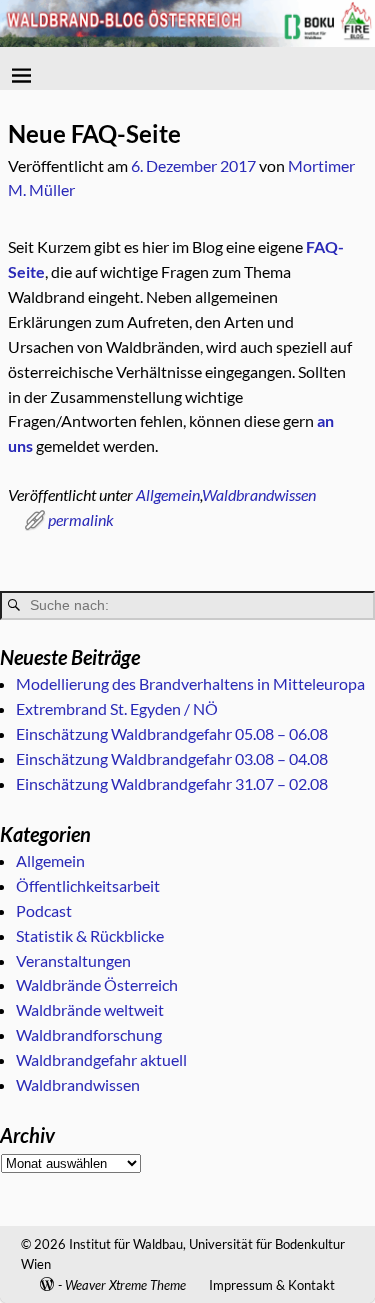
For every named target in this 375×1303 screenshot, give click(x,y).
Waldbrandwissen (259, 494)
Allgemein (168, 494)
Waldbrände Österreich (97, 984)
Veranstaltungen (73, 960)
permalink (81, 519)
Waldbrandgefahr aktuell (101, 1059)
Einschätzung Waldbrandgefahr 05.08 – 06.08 (172, 733)
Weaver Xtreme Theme (125, 1285)
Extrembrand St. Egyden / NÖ (117, 708)
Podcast (44, 910)
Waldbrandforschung (89, 1034)
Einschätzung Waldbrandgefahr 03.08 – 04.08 (172, 758)
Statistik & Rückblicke (90, 935)
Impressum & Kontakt (272, 1285)
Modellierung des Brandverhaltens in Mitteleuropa (190, 683)
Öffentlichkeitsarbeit (88, 885)
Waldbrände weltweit (90, 1009)
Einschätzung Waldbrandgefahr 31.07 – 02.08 (172, 783)
